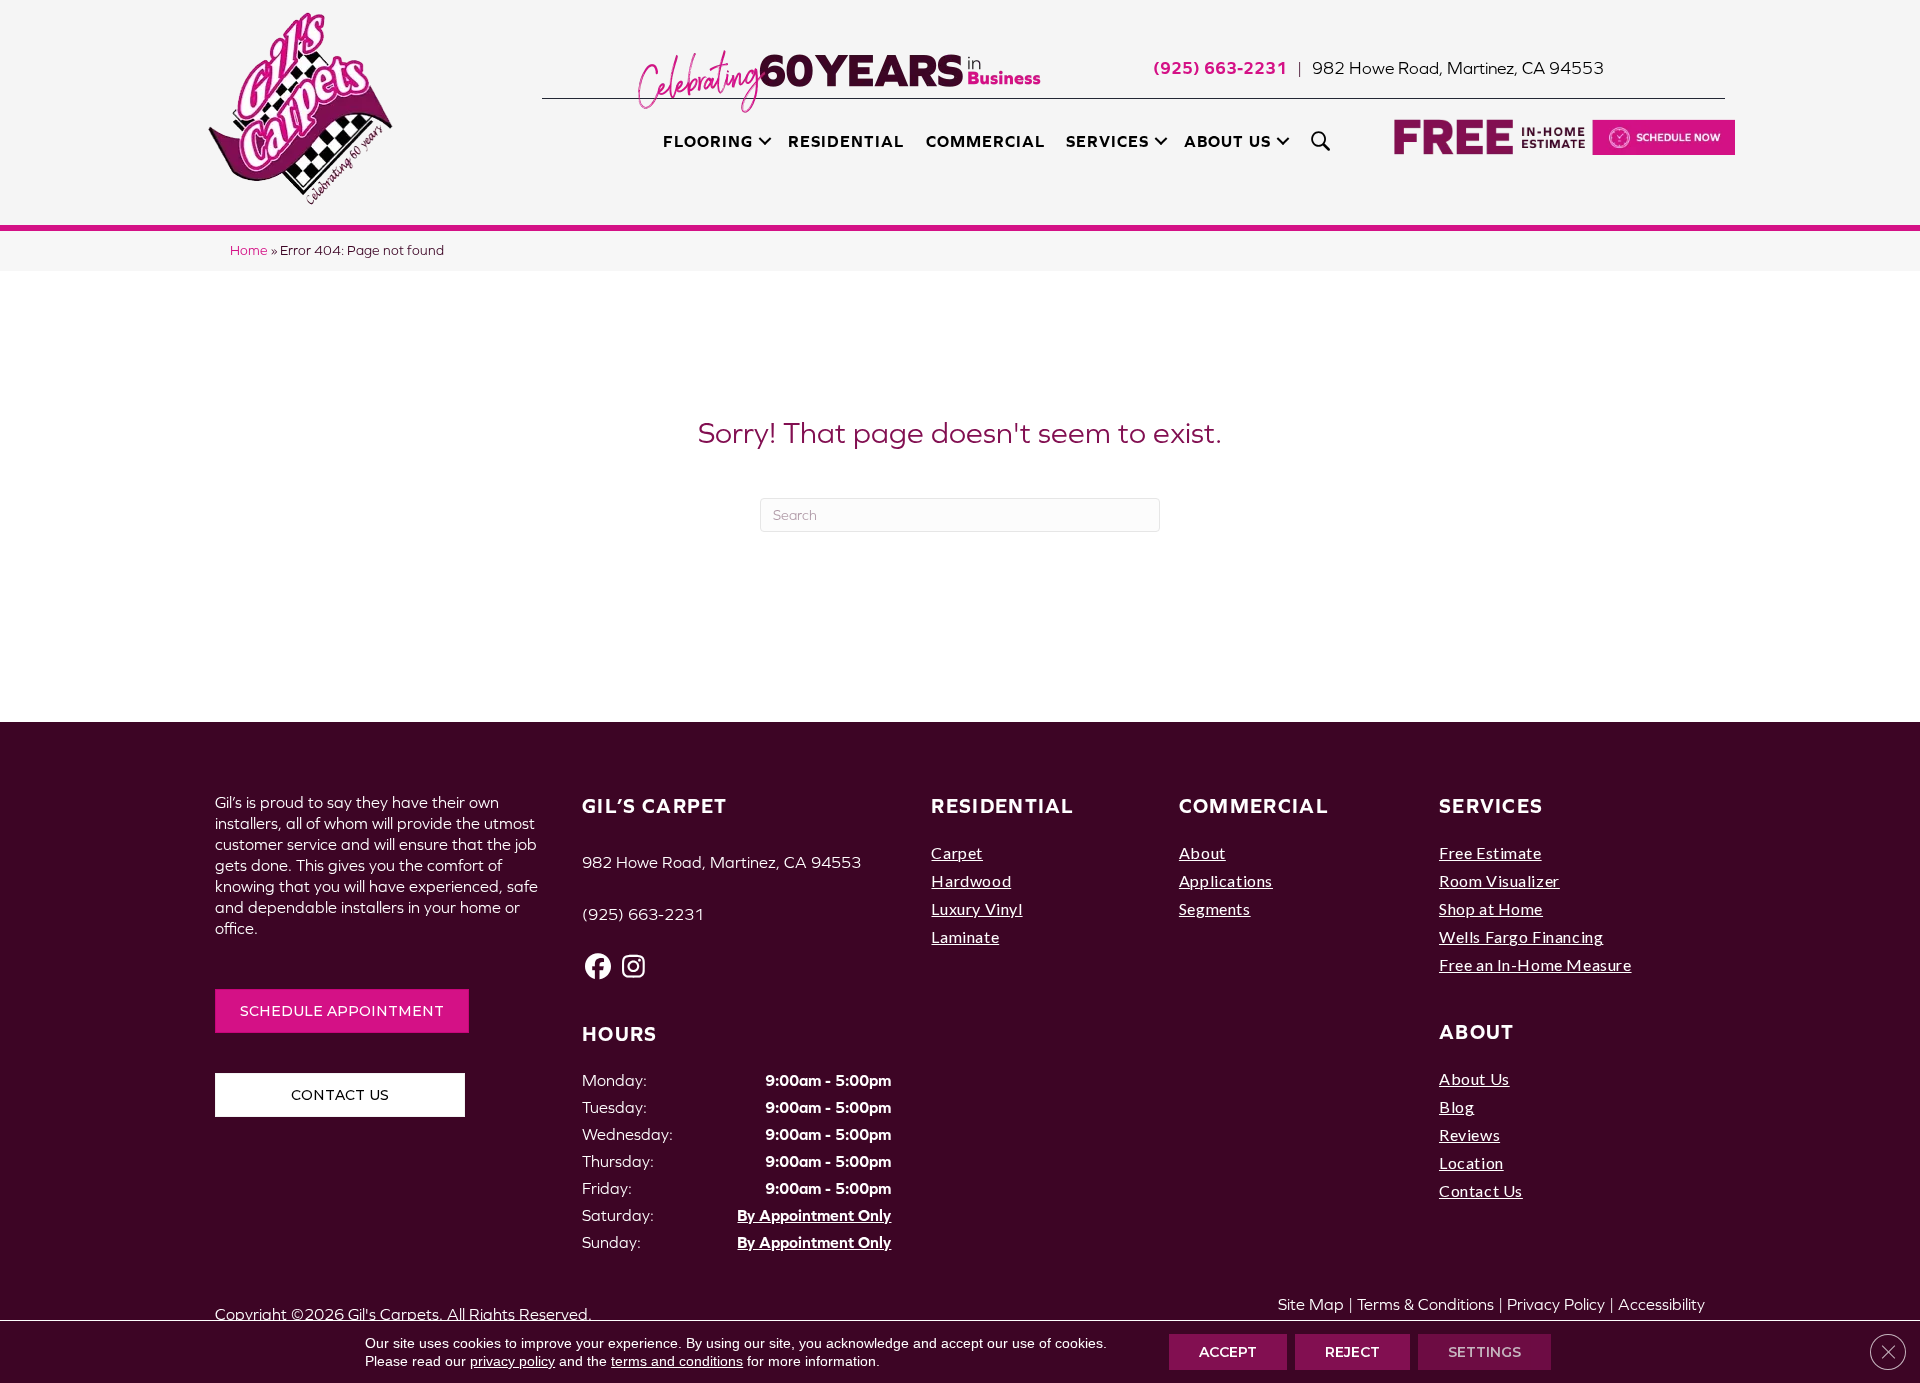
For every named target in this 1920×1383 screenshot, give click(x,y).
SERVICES (1491, 805)
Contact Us (1481, 1190)
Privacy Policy (1556, 1304)
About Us (1227, 141)
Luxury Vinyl (976, 908)
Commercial (985, 141)
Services (1107, 141)
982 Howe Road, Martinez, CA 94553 (1458, 68)
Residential (846, 141)
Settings (1484, 1352)
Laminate (965, 936)
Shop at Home (1491, 908)
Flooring (708, 141)
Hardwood (971, 880)
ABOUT (1477, 1031)
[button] (765, 141)
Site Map (1311, 1304)
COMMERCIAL (1254, 805)
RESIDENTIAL (1002, 805)
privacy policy (512, 1361)
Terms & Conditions (1425, 1304)
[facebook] (598, 966)
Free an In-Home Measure (1535, 964)
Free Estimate (1490, 852)
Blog (1456, 1106)
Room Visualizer (1499, 880)
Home (249, 250)
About (1202, 852)
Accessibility (1661, 1304)
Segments (1215, 908)
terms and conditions (677, 1361)
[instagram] (633, 966)
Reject (1352, 1352)
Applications (1226, 880)
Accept (1228, 1352)
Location (1471, 1162)
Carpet (957, 852)
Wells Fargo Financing (1521, 936)
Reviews (1469, 1134)
